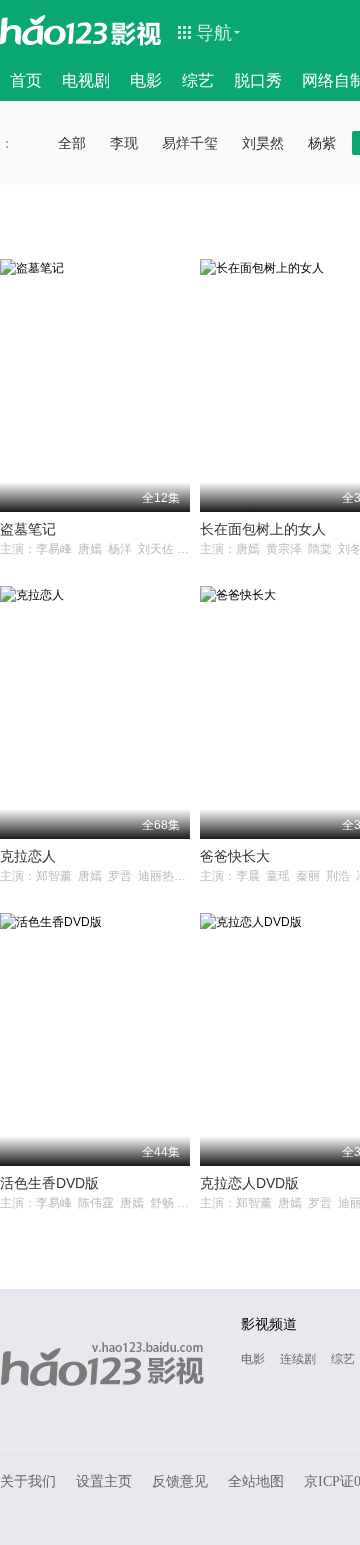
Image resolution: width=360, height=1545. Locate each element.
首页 (26, 80)
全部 (72, 143)
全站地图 (256, 1481)
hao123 (54, 30)
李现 (124, 143)
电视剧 (86, 80)
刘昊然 (263, 143)
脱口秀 (258, 80)
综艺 (198, 80)
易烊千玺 (190, 143)
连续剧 (298, 1359)
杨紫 (322, 143)
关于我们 (28, 1481)
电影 (146, 80)
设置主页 (104, 1481)
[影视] (137, 32)
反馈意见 (180, 1481)
